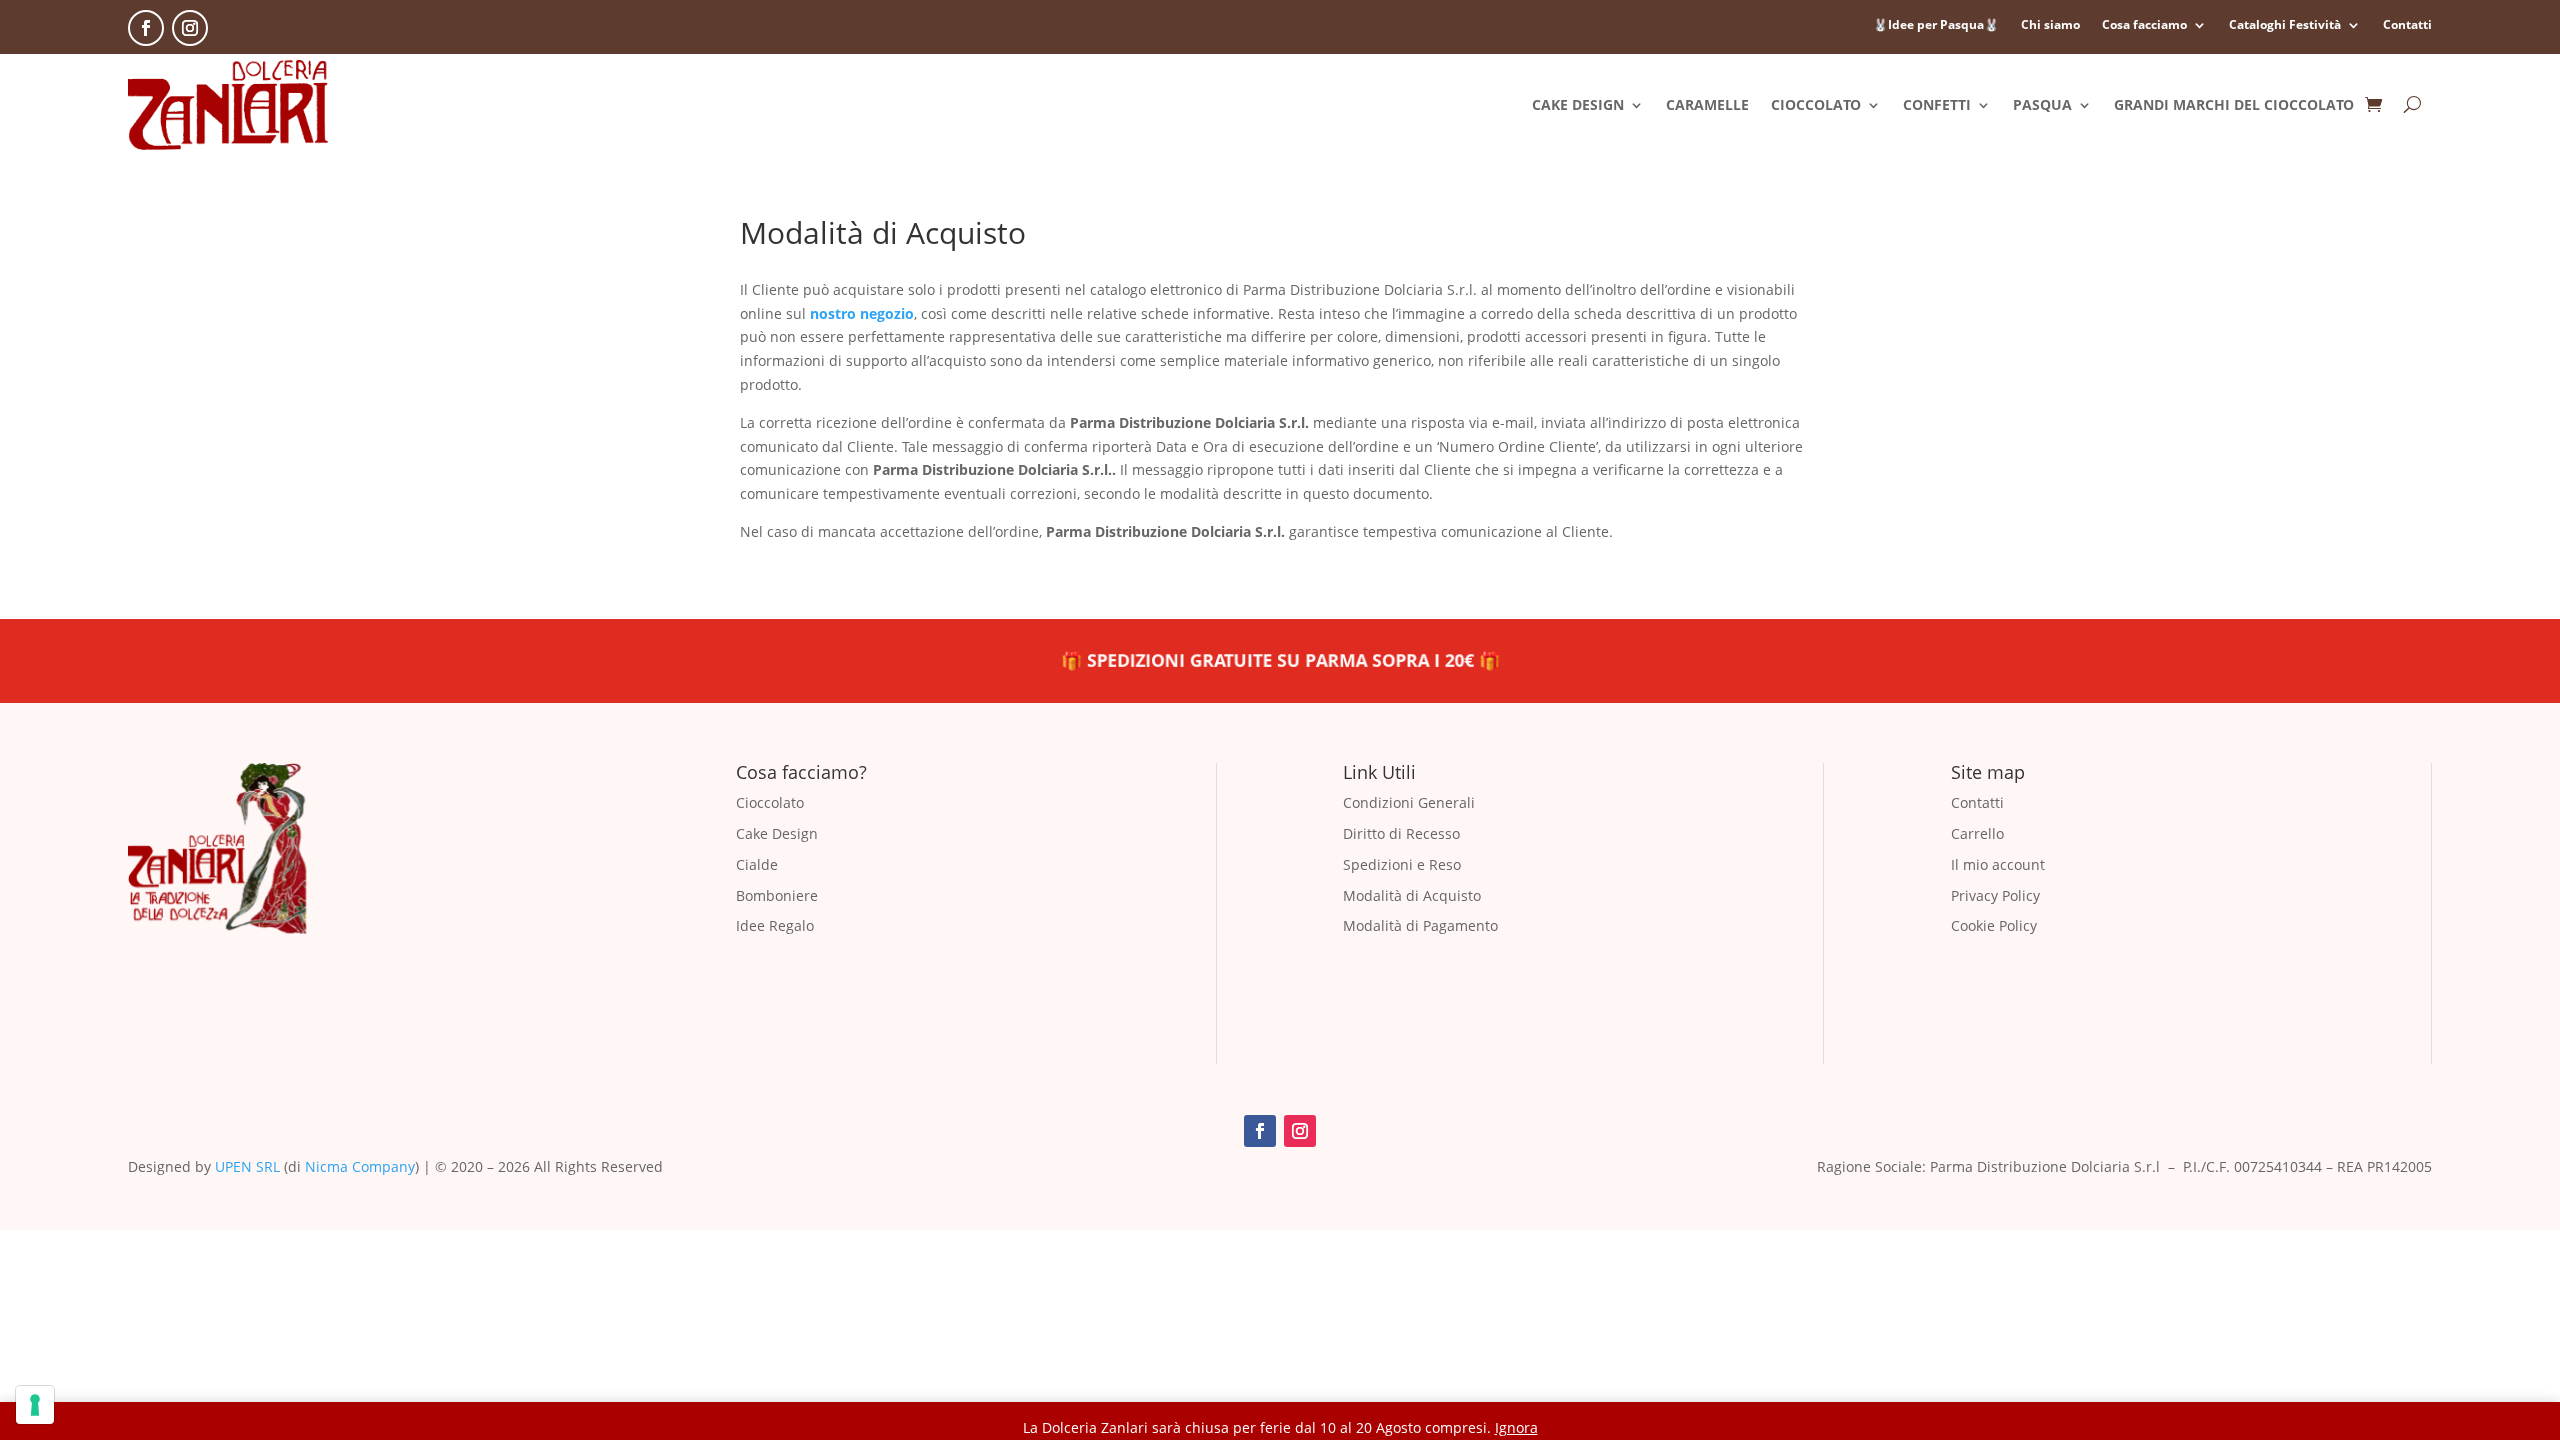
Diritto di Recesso (1401, 833)
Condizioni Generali (1409, 802)
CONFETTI (1937, 104)
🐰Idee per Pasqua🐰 (1936, 25)
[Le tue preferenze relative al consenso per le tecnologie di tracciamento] (35, 1405)
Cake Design (777, 833)
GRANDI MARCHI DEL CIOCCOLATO (2234, 104)
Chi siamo (2050, 25)
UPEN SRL (247, 1166)
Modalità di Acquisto (1412, 895)
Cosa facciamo (2144, 25)
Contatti (2407, 25)
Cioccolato (770, 802)
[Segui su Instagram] (190, 28)
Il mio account (1998, 864)
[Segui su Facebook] (146, 28)
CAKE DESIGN (1578, 104)
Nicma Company (360, 1166)
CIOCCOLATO (1816, 104)
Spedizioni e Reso (1402, 864)
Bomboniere (777, 895)
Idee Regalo (775, 925)
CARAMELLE (1707, 104)
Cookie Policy (1994, 925)
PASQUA (2042, 104)
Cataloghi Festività (2285, 25)
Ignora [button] (1516, 1427)
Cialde (757, 864)
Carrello (1977, 833)
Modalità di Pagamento (1420, 925)
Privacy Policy (1995, 895)
